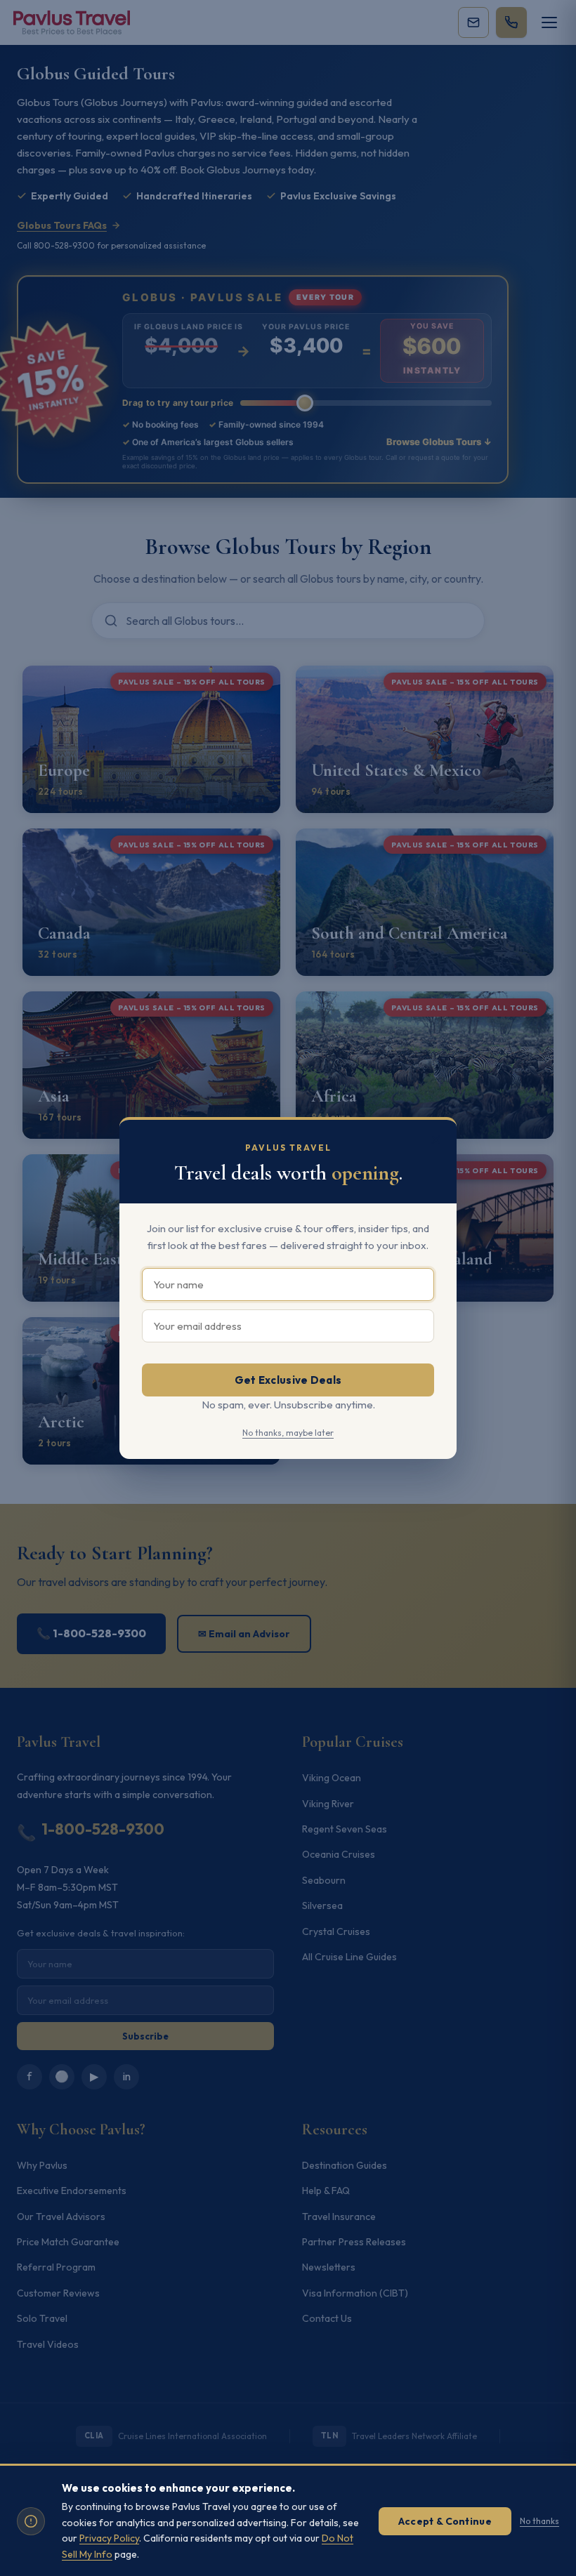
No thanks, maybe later (288, 1433)
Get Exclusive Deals (288, 1380)
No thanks (539, 2521)
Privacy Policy (109, 2538)
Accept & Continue (445, 2521)
